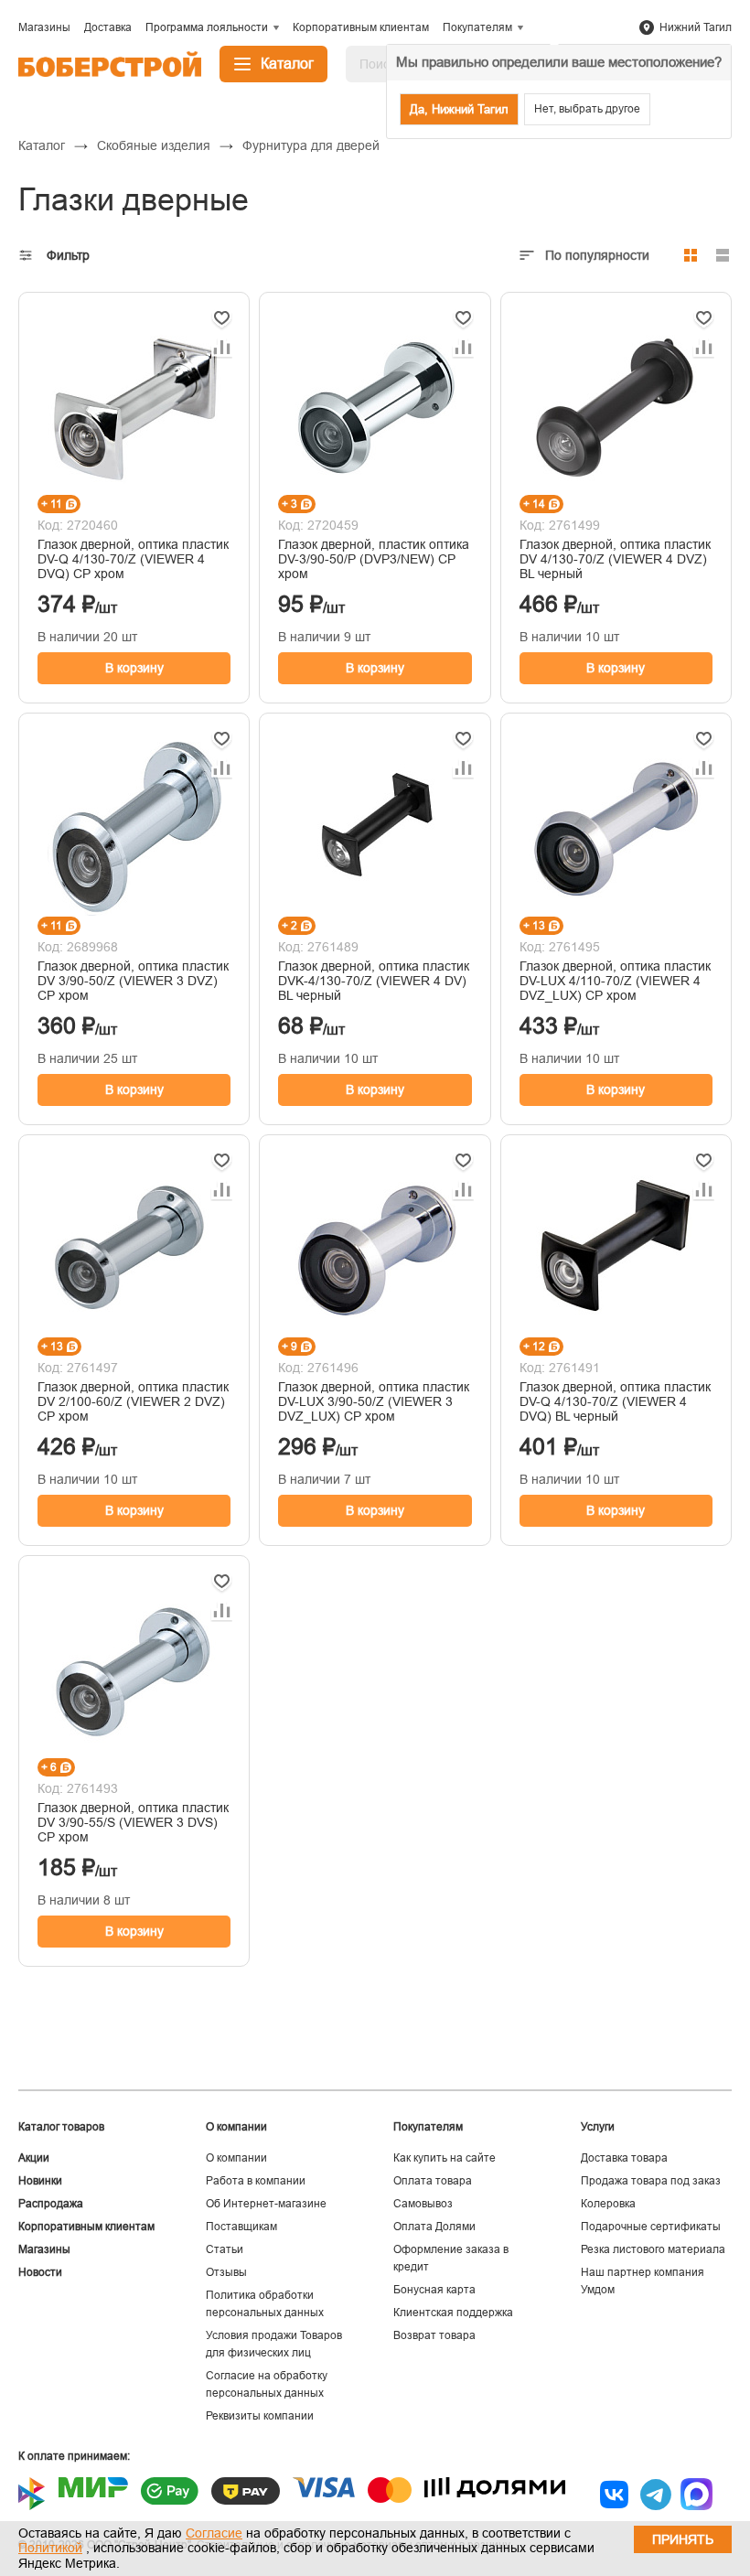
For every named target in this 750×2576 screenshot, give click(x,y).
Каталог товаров (61, 2127)
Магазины (44, 2249)
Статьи (225, 2249)
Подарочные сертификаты (651, 2227)
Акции (34, 2158)
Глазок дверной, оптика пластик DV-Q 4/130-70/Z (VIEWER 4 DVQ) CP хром (133, 559)
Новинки (40, 2181)
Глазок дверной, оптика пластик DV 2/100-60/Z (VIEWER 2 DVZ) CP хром (133, 1401)
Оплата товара (433, 2181)
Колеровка (608, 2204)
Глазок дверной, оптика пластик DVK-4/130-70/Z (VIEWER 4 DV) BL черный (374, 981)
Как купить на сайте (445, 2158)
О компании (236, 2158)
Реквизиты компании (260, 2416)
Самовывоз (423, 2204)
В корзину (134, 668)
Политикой (50, 2548)
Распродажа (51, 2204)
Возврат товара (434, 2335)
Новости (40, 2272)
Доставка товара (624, 2158)
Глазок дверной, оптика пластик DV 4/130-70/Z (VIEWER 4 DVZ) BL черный (615, 559)
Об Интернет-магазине (266, 2204)
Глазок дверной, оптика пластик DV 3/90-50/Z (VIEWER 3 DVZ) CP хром (133, 981)
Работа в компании (256, 2181)
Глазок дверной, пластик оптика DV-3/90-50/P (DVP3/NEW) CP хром (374, 559)
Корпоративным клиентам (86, 2227)
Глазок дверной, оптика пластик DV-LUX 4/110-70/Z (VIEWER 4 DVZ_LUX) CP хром (615, 981)
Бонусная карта (434, 2290)
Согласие (214, 2533)
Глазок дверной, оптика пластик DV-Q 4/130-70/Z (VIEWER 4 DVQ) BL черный (615, 1401)
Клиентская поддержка (453, 2313)
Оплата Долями (434, 2227)
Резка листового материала (653, 2249)
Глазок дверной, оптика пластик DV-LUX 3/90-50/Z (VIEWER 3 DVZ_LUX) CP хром (374, 1401)
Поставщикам (241, 2227)
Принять (683, 2539)
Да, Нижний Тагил (459, 109)
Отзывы (226, 2272)
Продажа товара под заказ (651, 2181)
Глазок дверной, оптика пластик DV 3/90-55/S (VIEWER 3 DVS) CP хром (133, 1822)
